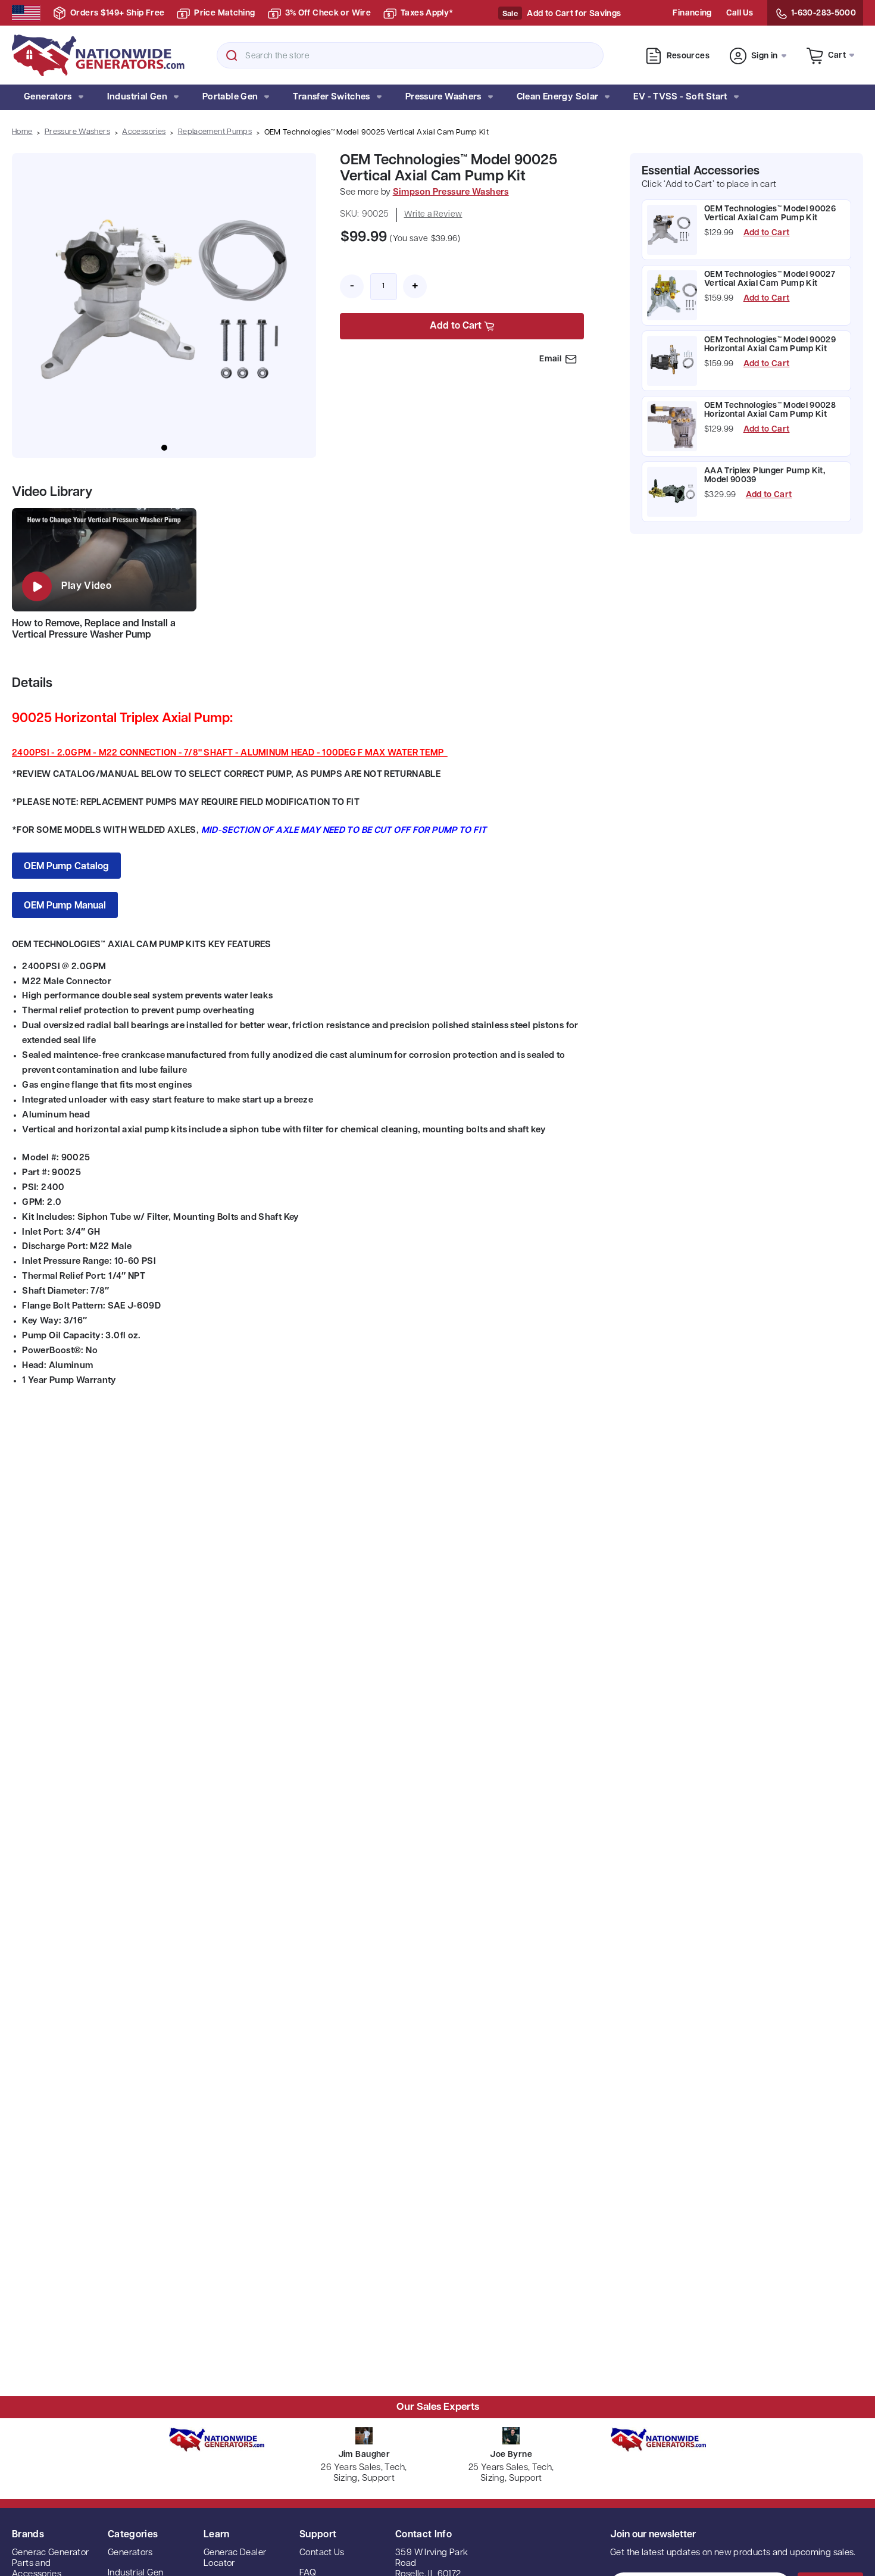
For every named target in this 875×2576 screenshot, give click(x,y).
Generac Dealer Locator (235, 2558)
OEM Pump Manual (65, 906)
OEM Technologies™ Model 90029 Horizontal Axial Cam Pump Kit (770, 345)
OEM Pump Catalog (66, 867)
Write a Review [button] (433, 215)
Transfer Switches (331, 97)
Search (232, 55)
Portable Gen (230, 97)
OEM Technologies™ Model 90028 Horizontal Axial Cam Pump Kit (770, 410)
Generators (48, 97)
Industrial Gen (137, 97)
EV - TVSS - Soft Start (680, 97)
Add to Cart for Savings (574, 14)
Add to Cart (767, 233)
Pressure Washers (443, 97)
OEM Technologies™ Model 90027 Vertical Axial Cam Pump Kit (770, 279)
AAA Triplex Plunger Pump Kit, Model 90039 (765, 476)
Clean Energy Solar (558, 97)
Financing (692, 13)
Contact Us (322, 2553)
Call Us (740, 13)
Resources (688, 56)
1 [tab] (164, 448)
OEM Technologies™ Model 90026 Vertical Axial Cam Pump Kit (770, 214)
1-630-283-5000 (824, 13)
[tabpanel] (164, 305)
